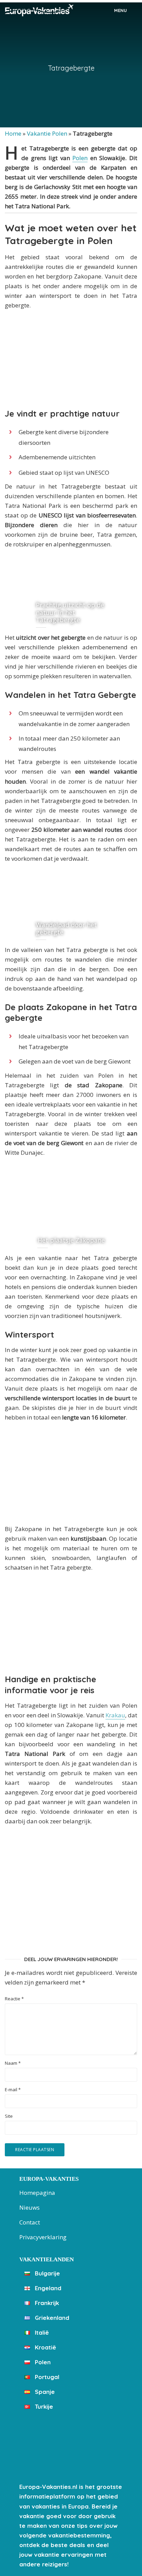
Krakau (115, 1715)
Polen (80, 158)
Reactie (14, 1999)
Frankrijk (46, 2303)
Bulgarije (47, 2273)
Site (9, 2116)
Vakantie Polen (47, 133)
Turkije (43, 2406)
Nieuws (29, 2207)
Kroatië (45, 2347)
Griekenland (51, 2318)
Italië (41, 2332)
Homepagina (37, 2193)
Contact (30, 2222)
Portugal (46, 2377)
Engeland (47, 2288)
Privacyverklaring (43, 2237)
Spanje (44, 2392)
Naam (13, 2063)
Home (13, 133)
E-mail (13, 2090)
